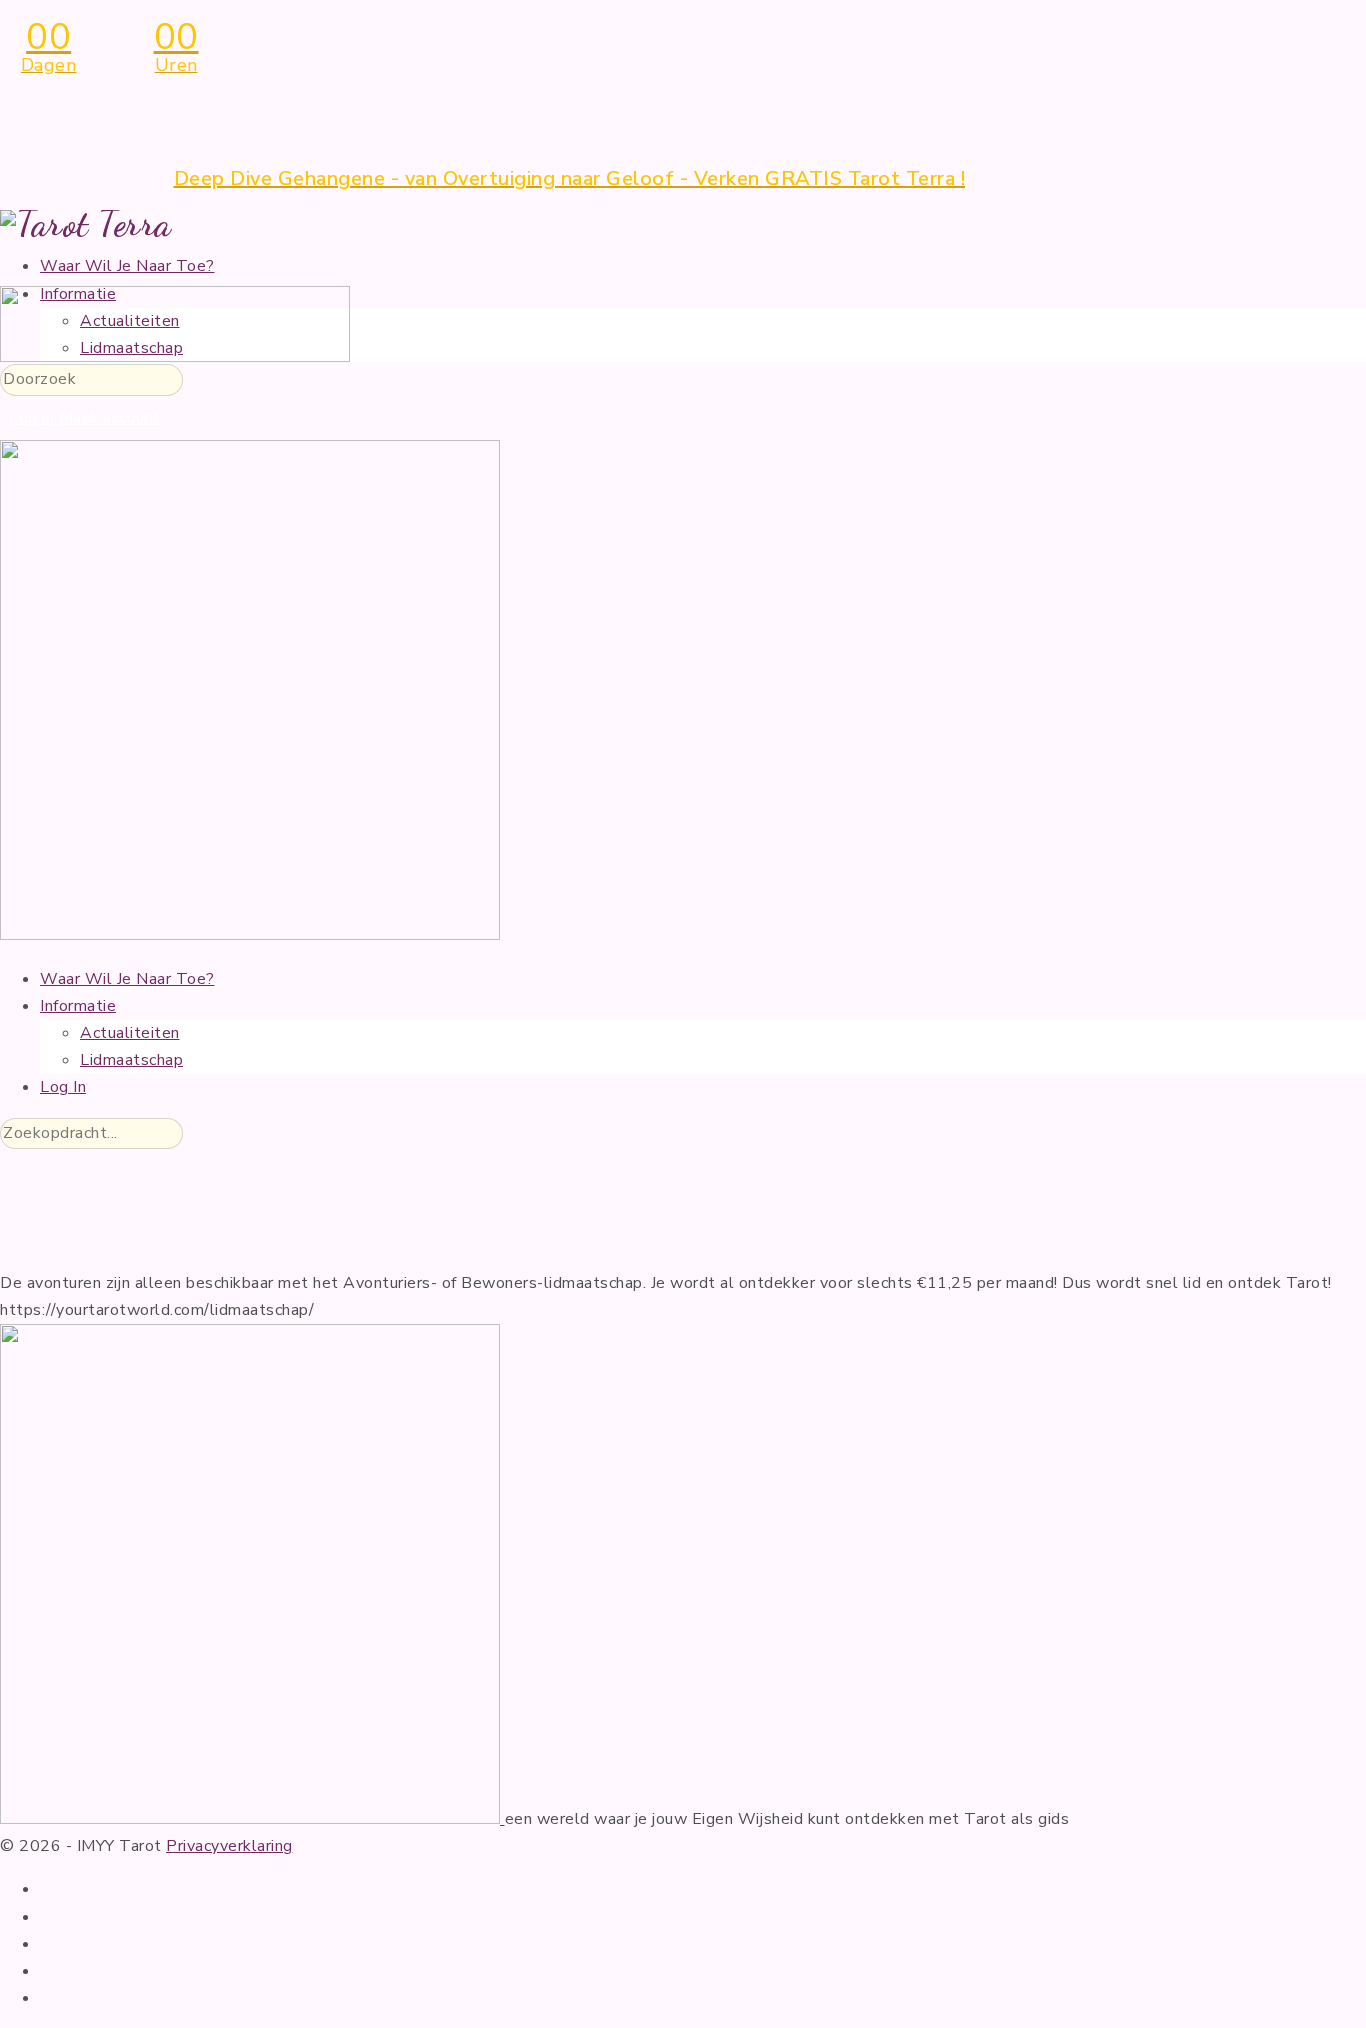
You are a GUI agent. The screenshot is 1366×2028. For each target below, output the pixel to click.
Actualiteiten (130, 1033)
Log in (31, 418)
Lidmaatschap (131, 1060)
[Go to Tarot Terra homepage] (86, 223)
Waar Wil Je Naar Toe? (127, 266)
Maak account (110, 418)
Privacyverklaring (229, 1846)
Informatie (78, 1006)
